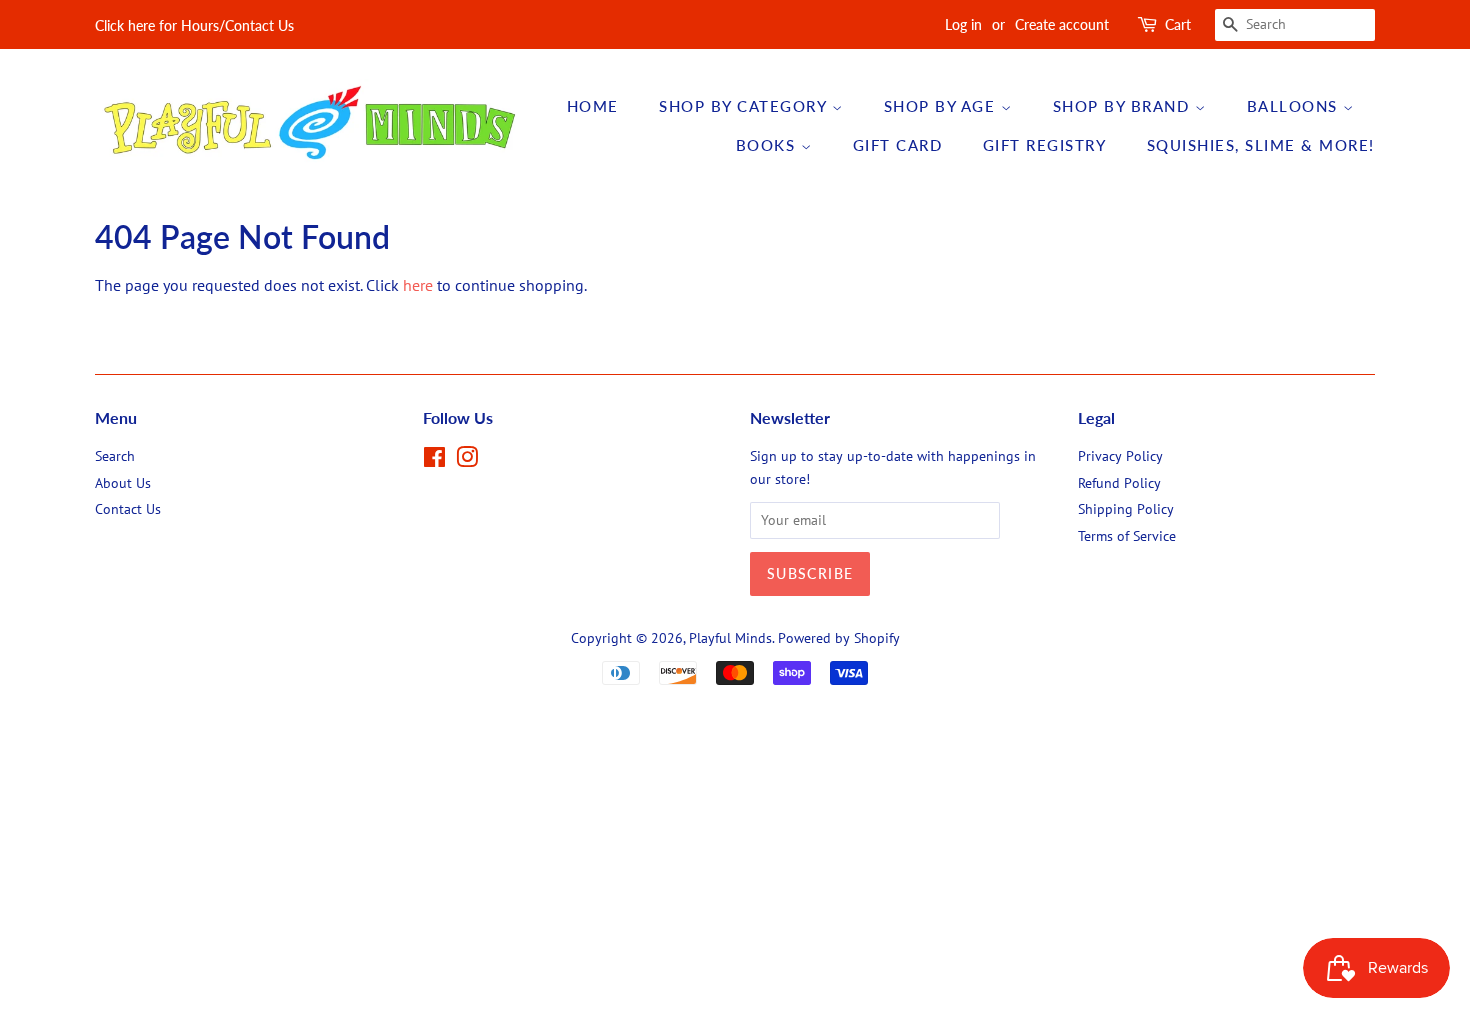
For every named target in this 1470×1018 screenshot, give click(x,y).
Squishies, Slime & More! (1261, 145)
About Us (123, 483)
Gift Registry (1045, 145)
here (418, 285)
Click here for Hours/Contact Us (194, 25)
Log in (963, 24)
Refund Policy (1119, 483)
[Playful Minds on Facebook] (434, 461)
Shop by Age (942, 106)
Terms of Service (1127, 536)
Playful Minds (730, 638)
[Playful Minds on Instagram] (467, 461)
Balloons (1295, 106)
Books (768, 145)
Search (115, 456)
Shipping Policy (1126, 509)
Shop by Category (745, 106)
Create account (1062, 24)
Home (593, 106)
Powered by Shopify (839, 638)
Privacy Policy (1120, 456)
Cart (1178, 24)
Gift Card (898, 145)
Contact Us (128, 509)
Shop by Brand (1124, 106)
